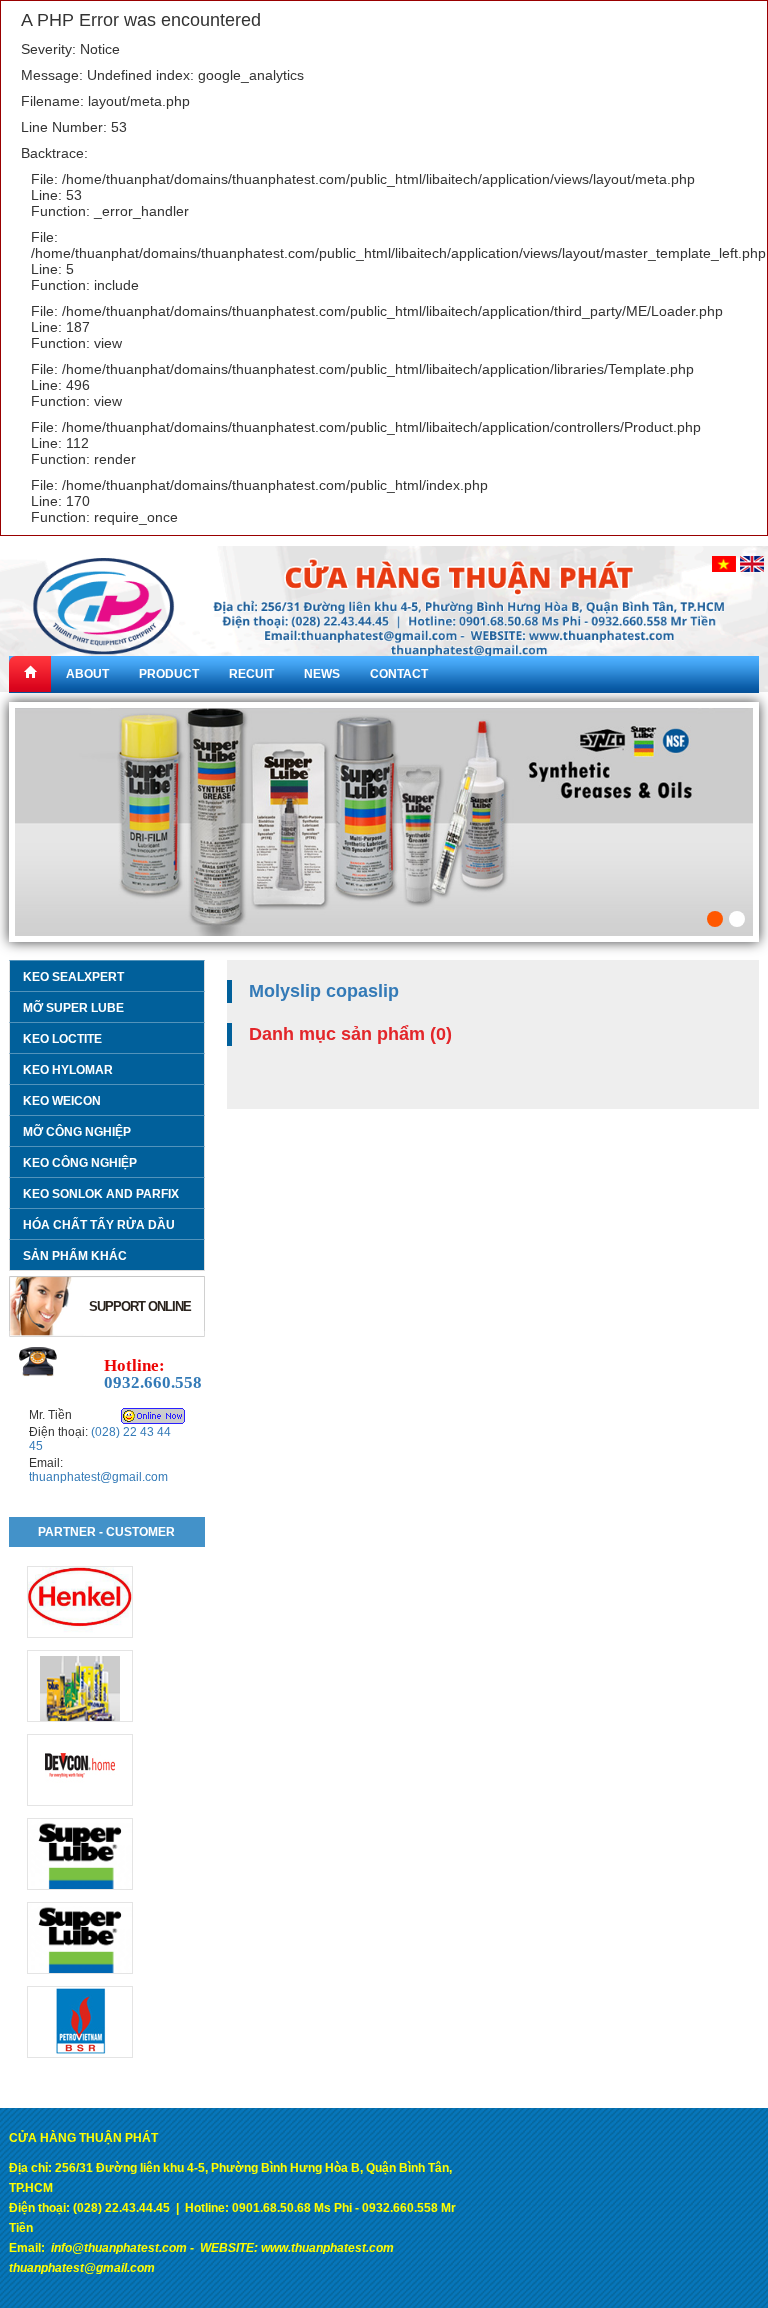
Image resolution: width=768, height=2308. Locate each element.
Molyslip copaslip (324, 991)
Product (169, 674)
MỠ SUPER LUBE (73, 1008)
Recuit (251, 674)
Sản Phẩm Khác (75, 1256)
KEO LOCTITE (62, 1039)
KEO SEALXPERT (73, 977)
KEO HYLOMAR (68, 1070)
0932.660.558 (153, 1382)
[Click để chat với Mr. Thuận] (153, 1416)
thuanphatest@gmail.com (98, 1477)
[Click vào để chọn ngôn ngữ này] (724, 563)
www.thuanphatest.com (327, 2248)
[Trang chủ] (30, 674)
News (322, 674)
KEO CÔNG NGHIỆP (80, 1163)
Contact (399, 674)
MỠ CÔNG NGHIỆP (77, 1132)
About (87, 674)
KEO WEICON (62, 1101)
